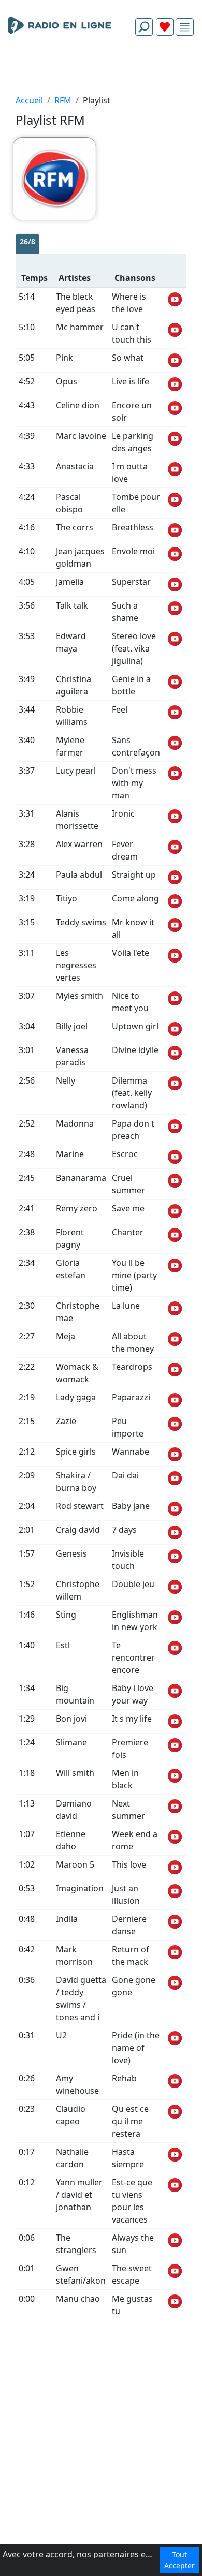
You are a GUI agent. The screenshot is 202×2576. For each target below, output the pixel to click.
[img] (185, 27)
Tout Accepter (179, 2560)
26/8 (27, 241)
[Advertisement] (101, 68)
